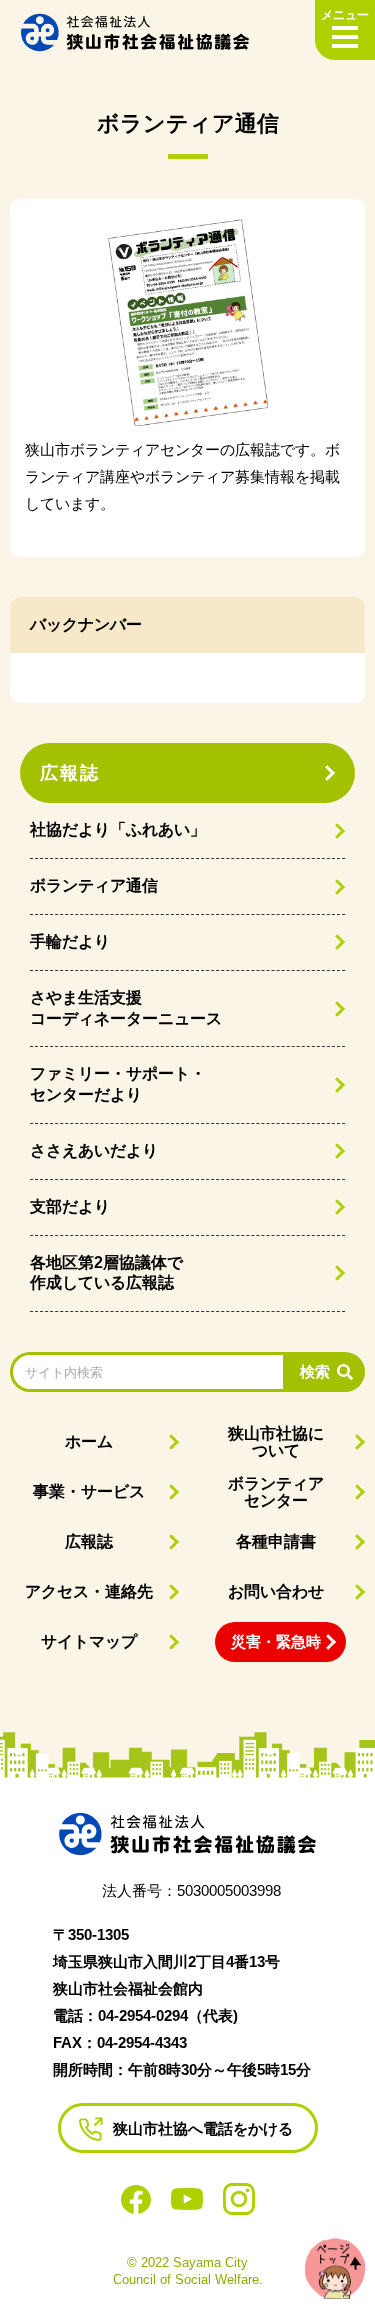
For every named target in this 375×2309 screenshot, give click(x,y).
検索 (315, 1371)
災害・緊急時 (276, 1641)
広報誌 (69, 773)
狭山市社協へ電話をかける (203, 2128)
